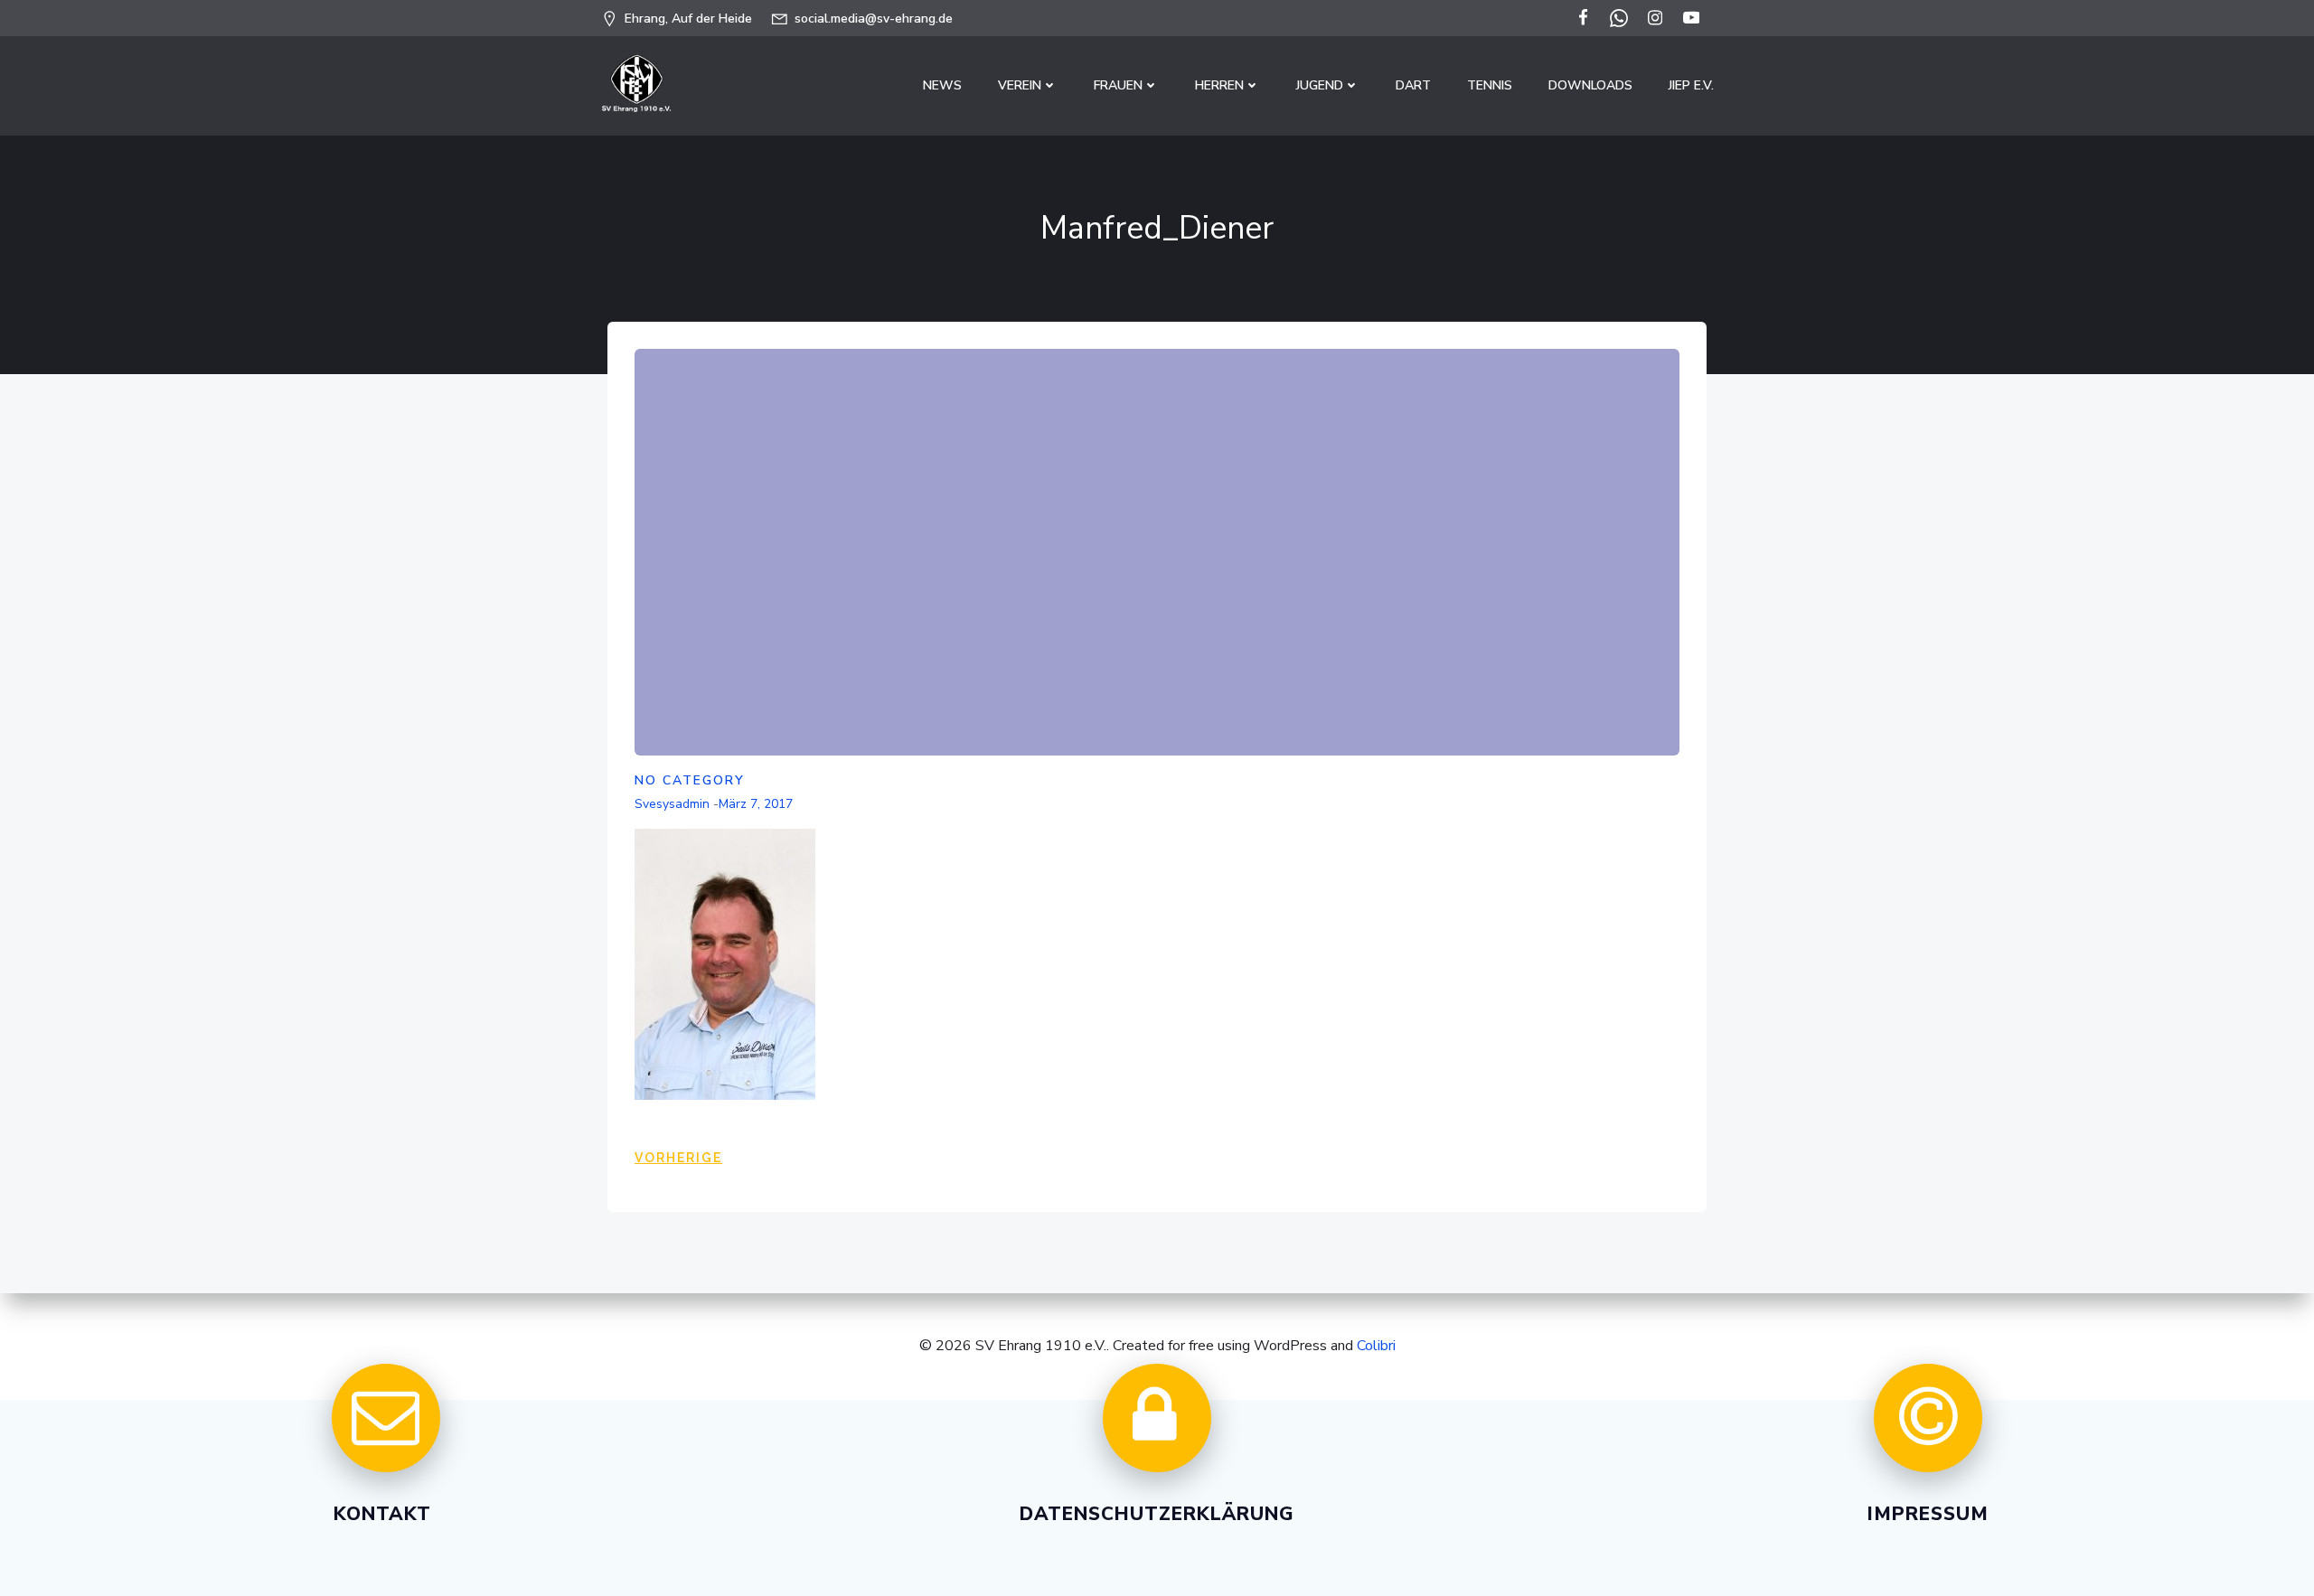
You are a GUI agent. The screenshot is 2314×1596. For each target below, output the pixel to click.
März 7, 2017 (756, 804)
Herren (1219, 85)
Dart (1413, 85)
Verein (1020, 85)
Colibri (1376, 1346)
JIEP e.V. (1691, 85)
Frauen (1118, 85)
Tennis (1490, 85)
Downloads (1590, 85)
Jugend (1320, 85)
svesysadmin (672, 804)
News (942, 85)
